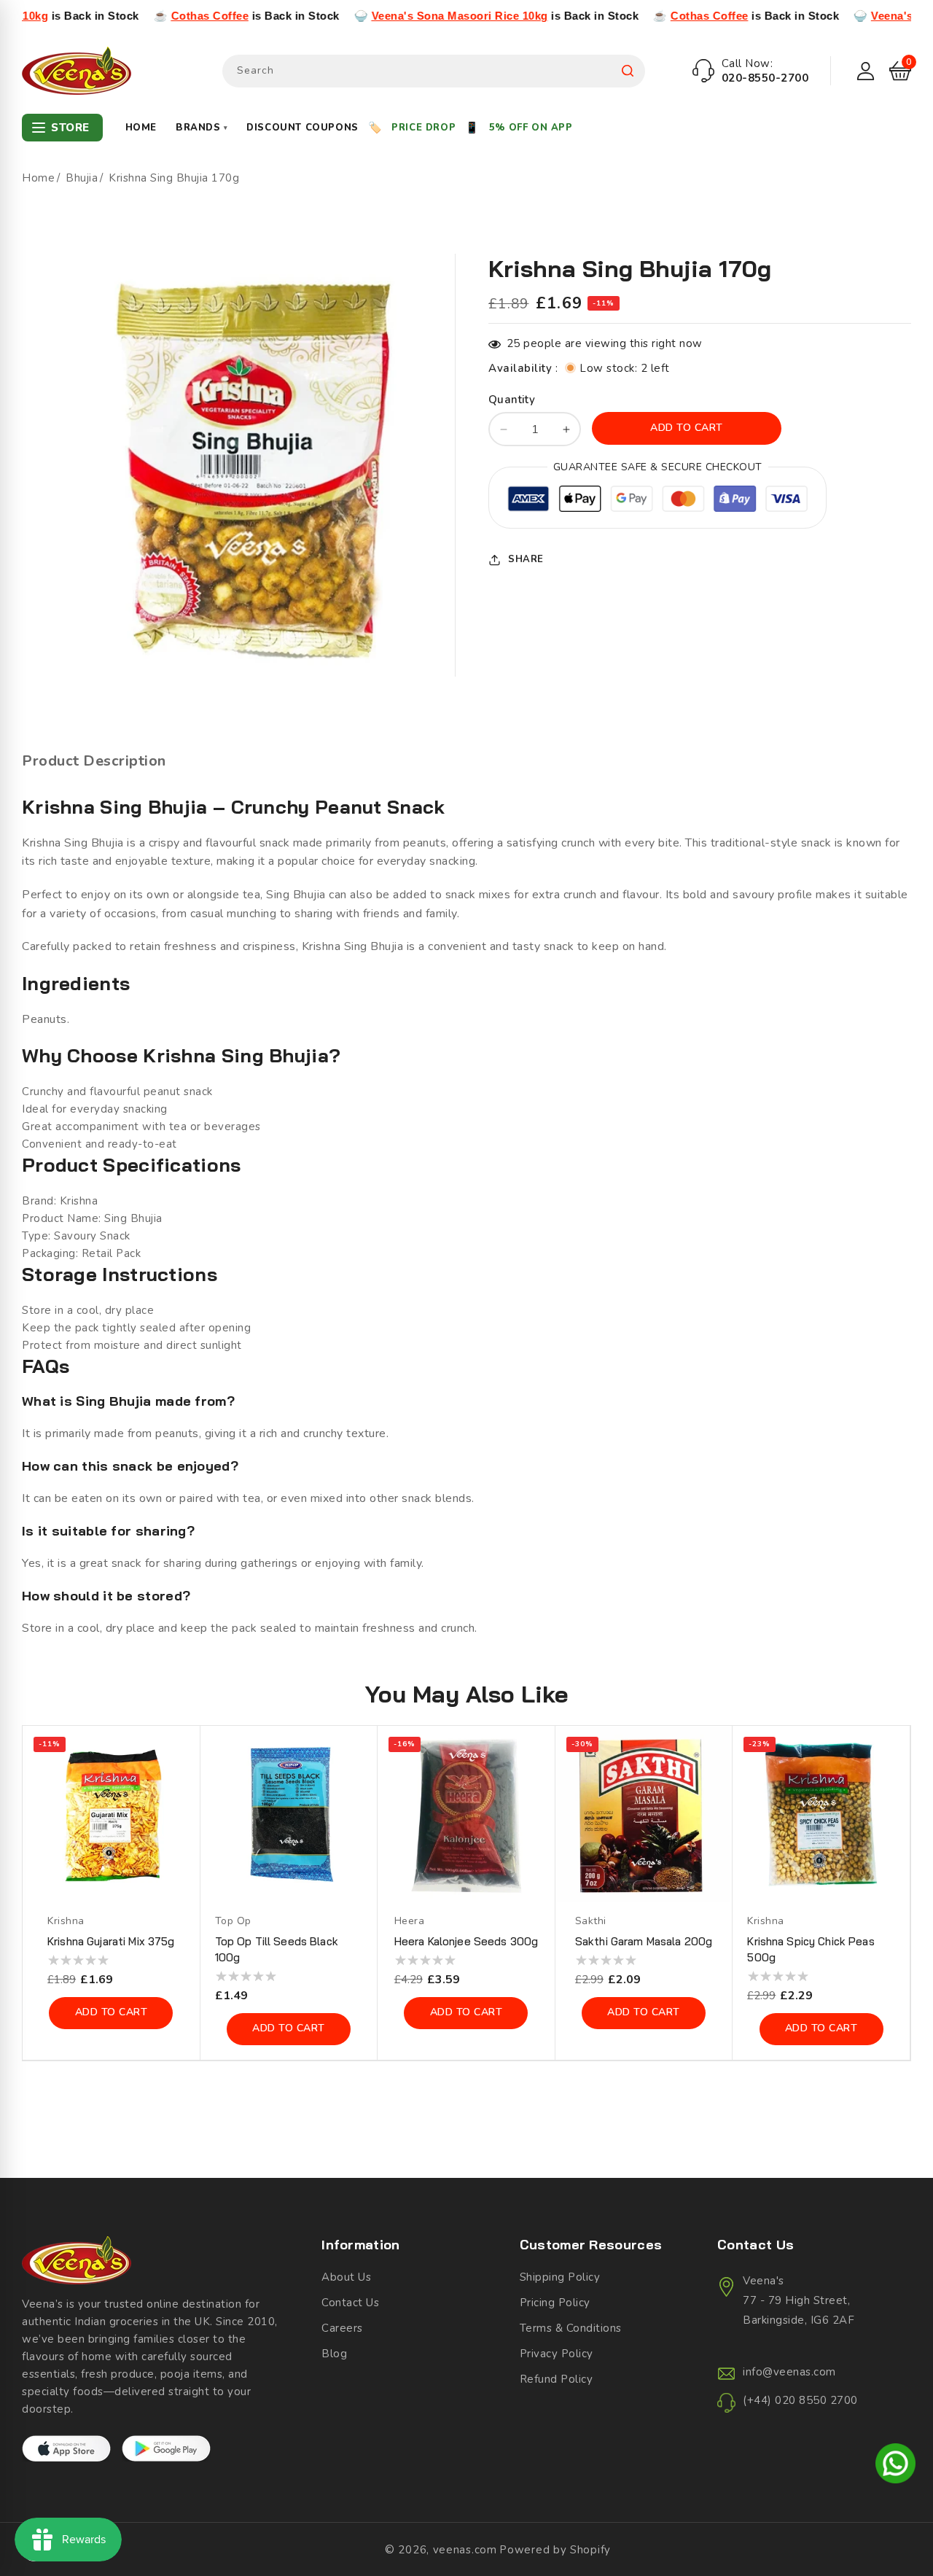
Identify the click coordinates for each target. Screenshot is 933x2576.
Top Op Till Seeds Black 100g (277, 1949)
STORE (70, 128)
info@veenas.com (789, 2372)
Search (628, 71)
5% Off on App (531, 128)
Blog (334, 2354)
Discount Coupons (302, 128)
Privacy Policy (557, 2354)
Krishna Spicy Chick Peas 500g (811, 1949)
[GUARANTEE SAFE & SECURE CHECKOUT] (657, 502)
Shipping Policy (560, 2277)
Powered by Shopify (555, 2550)
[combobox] (434, 71)
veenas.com (465, 2550)
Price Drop (423, 128)
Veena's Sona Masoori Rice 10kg (371, 16)
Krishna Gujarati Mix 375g (111, 1941)
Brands (202, 128)
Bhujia (82, 178)
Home (141, 128)
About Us (346, 2277)
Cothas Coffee (121, 16)
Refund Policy (557, 2379)
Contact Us (350, 2303)
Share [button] (526, 559)
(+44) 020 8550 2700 (800, 2400)
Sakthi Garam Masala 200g (644, 1941)
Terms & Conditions (571, 2328)
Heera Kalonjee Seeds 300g (466, 1941)
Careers (342, 2328)
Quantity (512, 400)
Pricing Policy (555, 2303)
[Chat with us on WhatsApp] (895, 2466)
